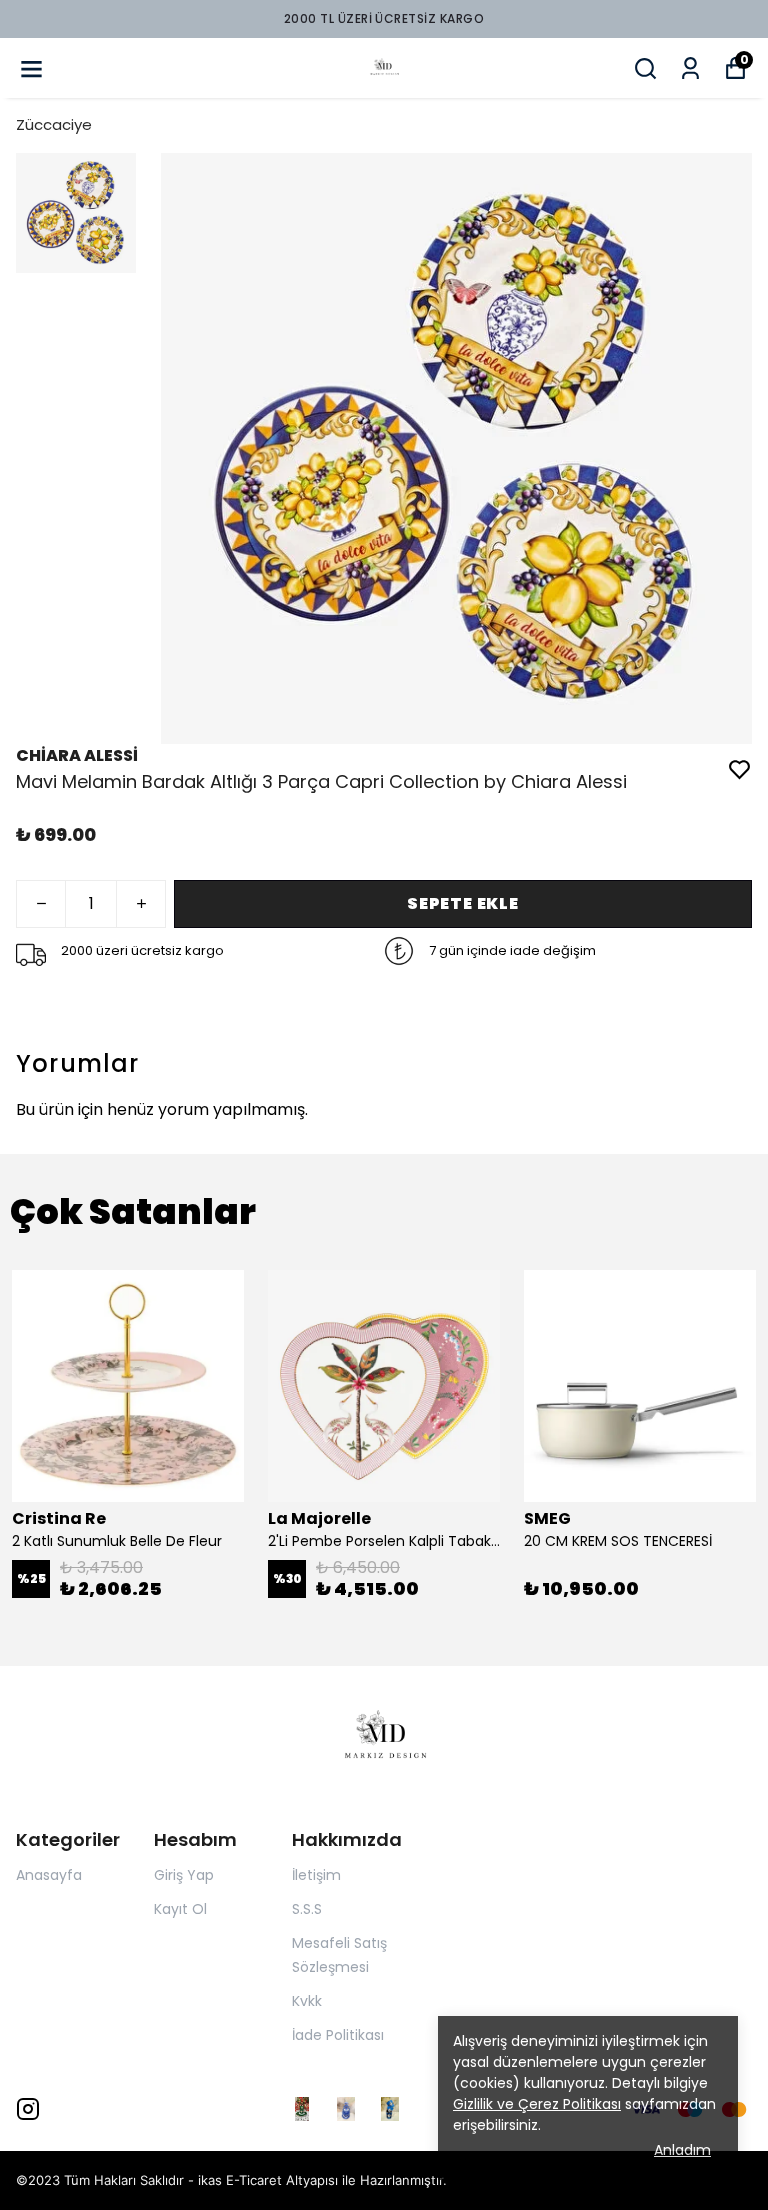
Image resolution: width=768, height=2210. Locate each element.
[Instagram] (28, 2109)
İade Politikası (338, 2035)
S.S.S (307, 1909)
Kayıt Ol (180, 1909)
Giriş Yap (184, 1875)
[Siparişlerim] (690, 68)
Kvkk (307, 2001)
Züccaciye (54, 124)
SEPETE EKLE (463, 903)
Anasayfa (49, 1875)
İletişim (316, 1875)
